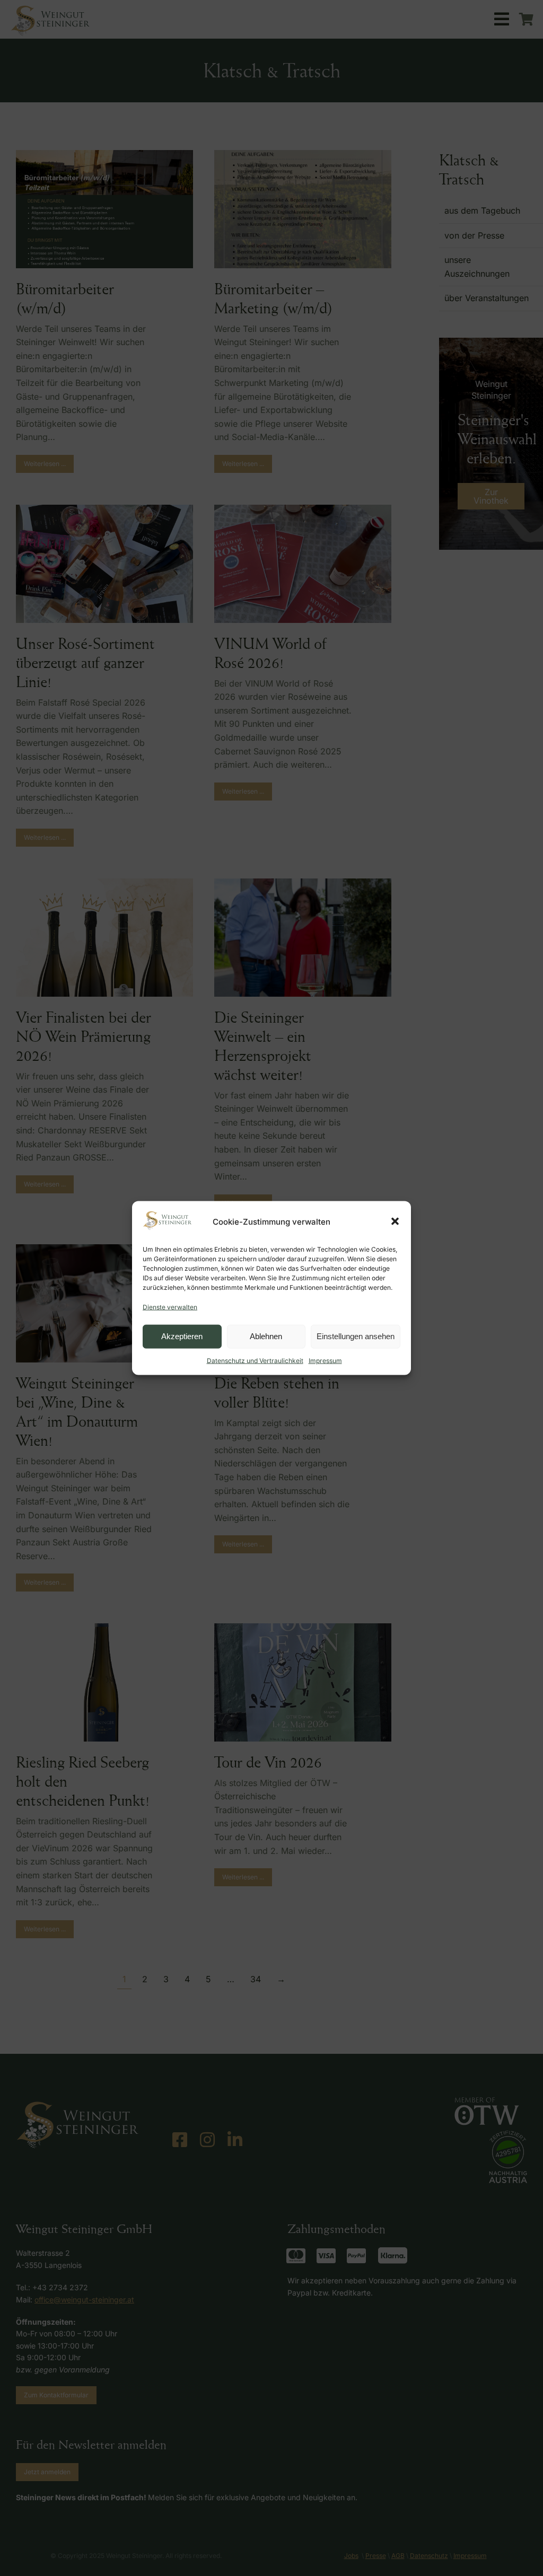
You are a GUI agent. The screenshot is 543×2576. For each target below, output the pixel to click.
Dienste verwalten (170, 1307)
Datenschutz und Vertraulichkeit (255, 1360)
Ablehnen (266, 1336)
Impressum (325, 1360)
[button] (395, 1221)
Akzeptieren (182, 1336)
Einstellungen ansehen (356, 1336)
